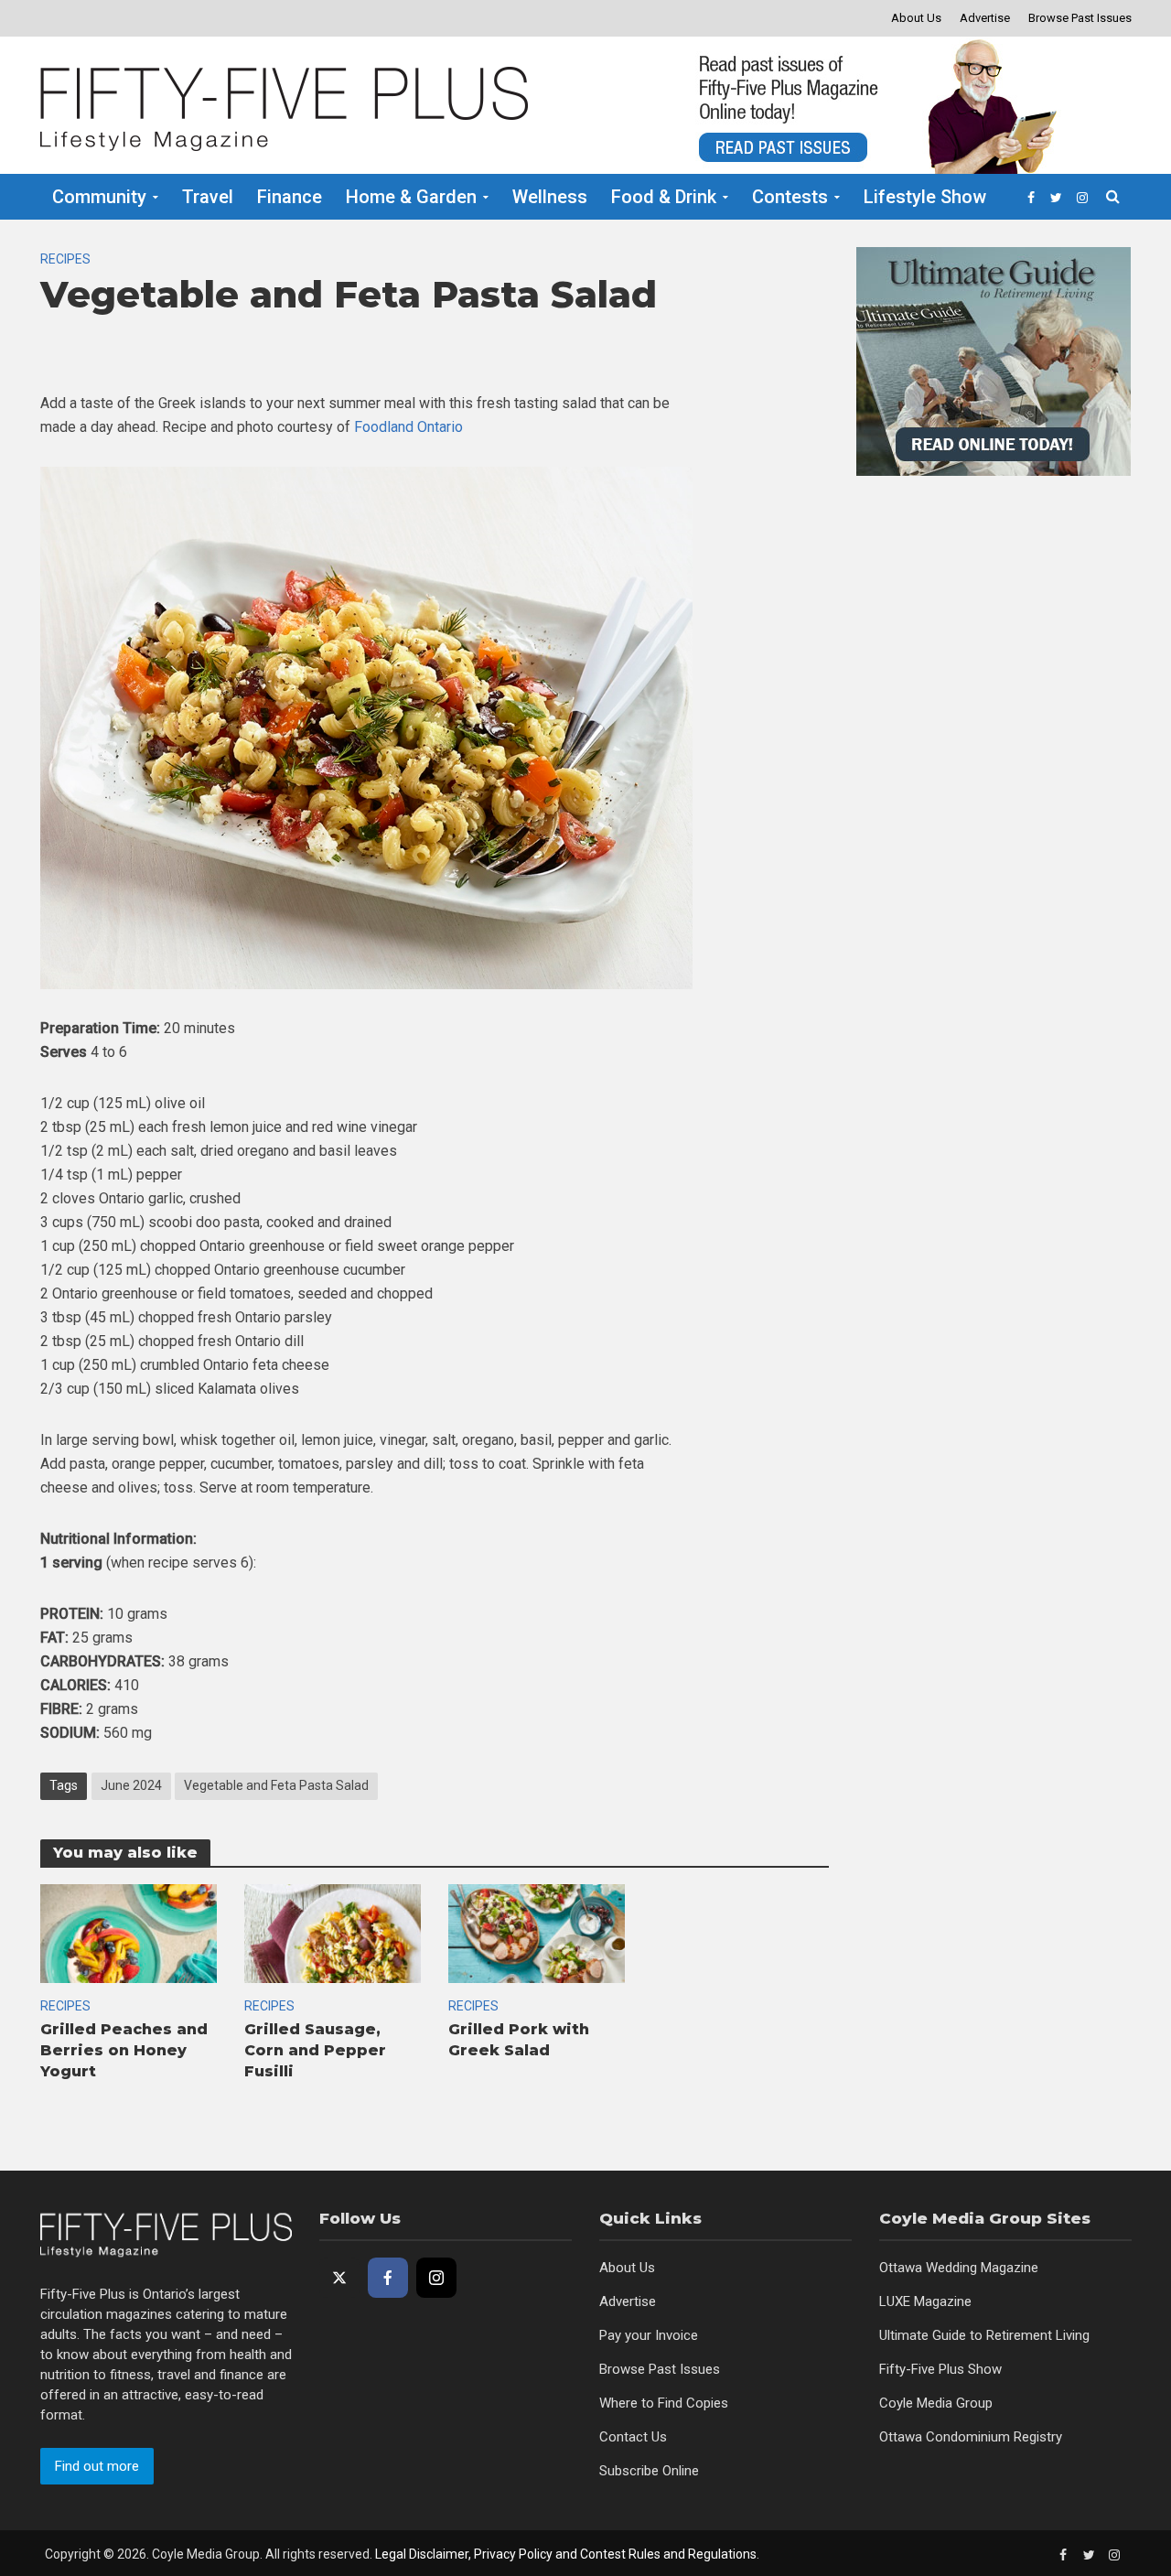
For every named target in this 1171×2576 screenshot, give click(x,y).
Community (99, 197)
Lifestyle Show (925, 197)
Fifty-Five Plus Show (940, 2369)
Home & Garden (411, 197)
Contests (790, 197)
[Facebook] (388, 2278)
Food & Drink (664, 197)
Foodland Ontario (408, 427)
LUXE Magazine (925, 2301)
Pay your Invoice (649, 2335)
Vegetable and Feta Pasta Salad (276, 1785)
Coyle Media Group (936, 2403)
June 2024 (131, 1785)
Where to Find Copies (664, 2403)
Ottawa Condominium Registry (971, 2437)
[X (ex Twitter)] (339, 2278)
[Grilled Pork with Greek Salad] (537, 1932)
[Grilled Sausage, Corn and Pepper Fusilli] (333, 1932)
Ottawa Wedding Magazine (959, 2268)
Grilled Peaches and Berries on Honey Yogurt (124, 2050)
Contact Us (633, 2437)
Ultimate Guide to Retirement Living (984, 2335)
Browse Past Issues (1080, 18)
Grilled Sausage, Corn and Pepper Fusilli (315, 2050)
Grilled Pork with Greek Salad (519, 2040)
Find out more (97, 2466)
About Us (916, 18)
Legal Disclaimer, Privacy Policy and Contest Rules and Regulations (566, 2554)
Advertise (985, 18)
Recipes (65, 259)
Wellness (550, 197)
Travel (208, 197)
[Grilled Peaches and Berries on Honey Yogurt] (129, 1932)
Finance (290, 197)
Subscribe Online (649, 2471)
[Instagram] (436, 2278)
